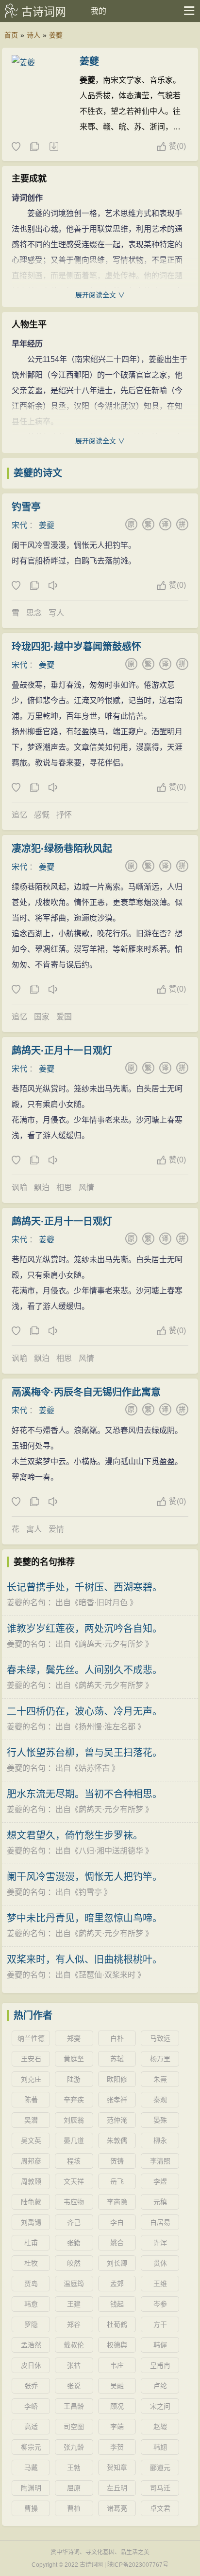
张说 (74, 2386)
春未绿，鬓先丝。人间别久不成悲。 (84, 1670)
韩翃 (160, 2447)
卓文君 (160, 2508)
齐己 (74, 2222)
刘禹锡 (31, 2222)
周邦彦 (31, 2161)
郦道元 (160, 2467)
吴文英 (31, 2141)
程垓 (74, 2161)
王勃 (74, 2467)
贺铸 (117, 2161)
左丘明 (117, 2488)
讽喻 (19, 1188)
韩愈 (31, 2304)
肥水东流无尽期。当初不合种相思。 (84, 1794)
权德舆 (117, 2345)
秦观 (160, 2100)
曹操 (31, 2508)
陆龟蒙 (31, 2202)
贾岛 (31, 2284)
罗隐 (31, 2324)
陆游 (74, 2079)
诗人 (33, 35)
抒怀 (64, 815)
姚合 (117, 2243)
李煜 (160, 2181)
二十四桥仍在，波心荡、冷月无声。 (84, 1711)
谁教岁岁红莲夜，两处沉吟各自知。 (84, 1629)
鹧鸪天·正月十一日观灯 (62, 1051)
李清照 (160, 2161)
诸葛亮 (117, 2508)
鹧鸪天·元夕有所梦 (111, 1644)
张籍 (74, 2243)
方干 (160, 2324)
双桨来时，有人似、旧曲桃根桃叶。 (84, 1959)
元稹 (160, 2202)
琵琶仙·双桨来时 (107, 1975)
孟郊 (117, 2284)
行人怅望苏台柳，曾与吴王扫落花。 (84, 1753)
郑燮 (74, 2038)
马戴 (31, 2467)
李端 (117, 2427)
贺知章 (117, 2467)
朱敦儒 (117, 2141)
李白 (117, 2222)
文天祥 (74, 2181)
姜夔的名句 (26, 1603)
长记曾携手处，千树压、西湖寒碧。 (84, 1587)
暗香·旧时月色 (103, 1603)
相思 (64, 1188)
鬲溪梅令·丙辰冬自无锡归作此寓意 (86, 1392)
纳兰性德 (31, 2038)
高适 (31, 2427)
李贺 (117, 2447)
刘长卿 (117, 2263)
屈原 (74, 2488)
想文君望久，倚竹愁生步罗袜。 (75, 1835)
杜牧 (31, 2263)
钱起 (117, 2304)
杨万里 (160, 2059)
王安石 (31, 2059)
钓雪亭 (26, 507)
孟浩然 (31, 2345)
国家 (42, 1017)
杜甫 (31, 2243)
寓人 (34, 1529)
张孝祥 (117, 2100)
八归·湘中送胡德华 (111, 1851)
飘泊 (42, 1188)
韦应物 (74, 2202)
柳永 (160, 2141)
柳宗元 (31, 2447)
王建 (74, 2304)
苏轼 (117, 2059)
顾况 (117, 2406)
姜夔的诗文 (38, 473)
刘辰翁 (74, 2120)
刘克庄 (31, 2079)
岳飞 (117, 2181)
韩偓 (160, 2345)
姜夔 (56, 35)
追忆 (19, 815)
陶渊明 (31, 2488)
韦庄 (117, 2365)
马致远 (160, 2038)
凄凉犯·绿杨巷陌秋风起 (62, 849)
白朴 (117, 2038)
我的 (99, 11)
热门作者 (33, 2015)
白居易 (160, 2222)
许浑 (160, 2243)
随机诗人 (53, 147)
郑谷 (74, 2324)
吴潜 (31, 2120)
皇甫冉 (160, 2365)
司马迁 (160, 2488)
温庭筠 (74, 2284)
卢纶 (160, 2386)
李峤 (31, 2406)
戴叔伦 (74, 2345)
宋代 (19, 525)
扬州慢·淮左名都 (107, 1727)
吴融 (117, 2386)
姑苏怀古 (94, 1768)
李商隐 (117, 2202)
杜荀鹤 (117, 2324)
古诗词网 (44, 12)
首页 (11, 35)
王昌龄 (74, 2406)
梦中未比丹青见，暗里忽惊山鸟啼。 (84, 1918)
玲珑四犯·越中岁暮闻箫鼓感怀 (76, 647)
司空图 (74, 2427)
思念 (34, 613)
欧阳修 (117, 2079)
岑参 (160, 2304)
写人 (56, 613)
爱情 (56, 1529)
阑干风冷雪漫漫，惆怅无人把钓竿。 (84, 1877)
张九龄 (74, 2447)
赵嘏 (160, 2427)
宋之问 (160, 2406)
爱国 (64, 1017)
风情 (86, 1188)
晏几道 (74, 2141)
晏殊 (160, 2120)
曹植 (74, 2508)
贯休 (160, 2263)
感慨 (42, 815)
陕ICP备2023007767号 (138, 2565)
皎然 (74, 2263)
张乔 (31, 2386)
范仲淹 (117, 2120)
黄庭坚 (74, 2059)
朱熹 (160, 2079)
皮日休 (31, 2365)
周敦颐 (31, 2181)
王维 (160, 2284)
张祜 (74, 2365)
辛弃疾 (74, 2100)
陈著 (31, 2100)
